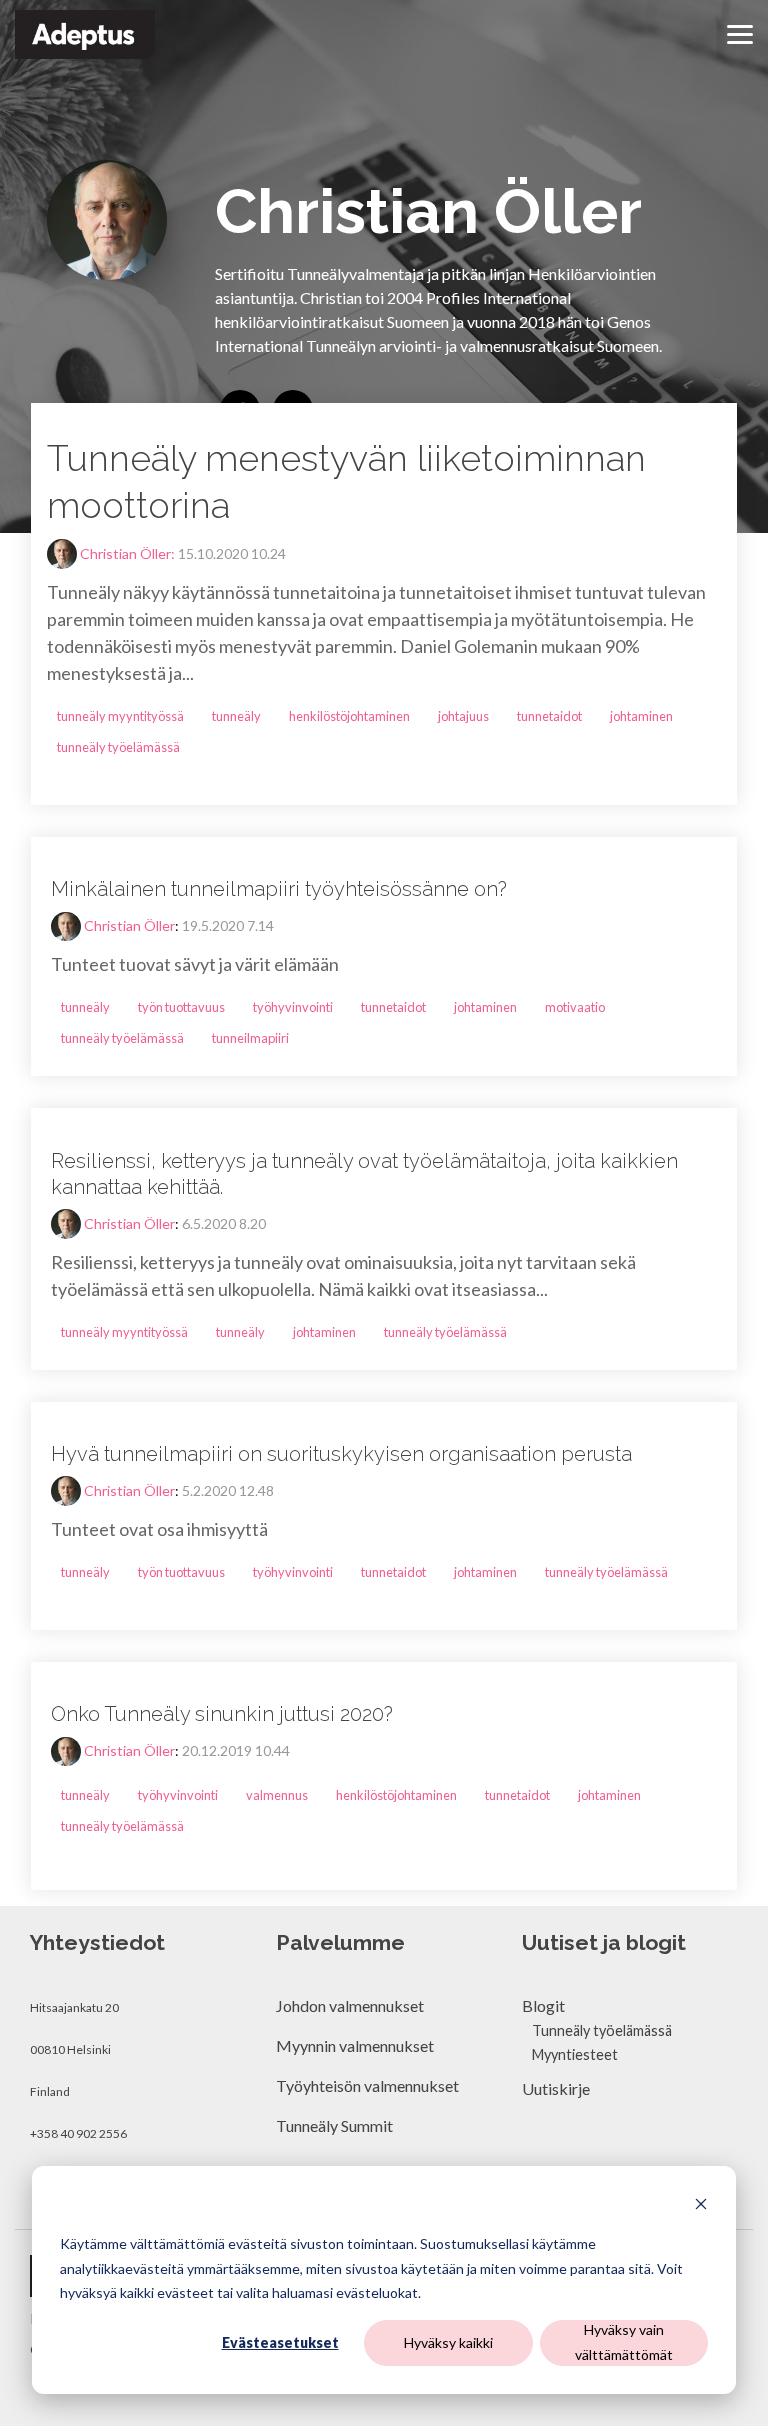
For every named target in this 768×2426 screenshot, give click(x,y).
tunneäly (236, 716)
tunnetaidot (549, 716)
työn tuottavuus (181, 1007)
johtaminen (641, 716)
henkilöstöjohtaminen (349, 716)
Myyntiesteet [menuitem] (575, 2054)
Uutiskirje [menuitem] (556, 2088)
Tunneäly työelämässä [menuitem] (602, 2030)
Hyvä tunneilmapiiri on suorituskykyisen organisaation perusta (341, 1454)
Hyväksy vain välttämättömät (624, 2342)
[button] (740, 33)
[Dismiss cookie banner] (701, 2206)
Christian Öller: (129, 553)
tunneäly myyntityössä (120, 716)
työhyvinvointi (293, 1007)
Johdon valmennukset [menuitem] (350, 2005)
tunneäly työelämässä (118, 747)
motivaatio (575, 1007)
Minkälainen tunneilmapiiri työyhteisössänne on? (279, 889)
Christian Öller (129, 925)
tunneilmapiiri (250, 1038)
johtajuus (463, 716)
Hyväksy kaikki (448, 2342)
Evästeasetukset (280, 2342)
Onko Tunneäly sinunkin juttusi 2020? (222, 1714)
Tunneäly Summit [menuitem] (336, 2125)
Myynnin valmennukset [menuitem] (355, 2045)
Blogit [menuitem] (543, 2005)
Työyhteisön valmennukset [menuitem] (367, 2085)
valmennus (277, 1795)
